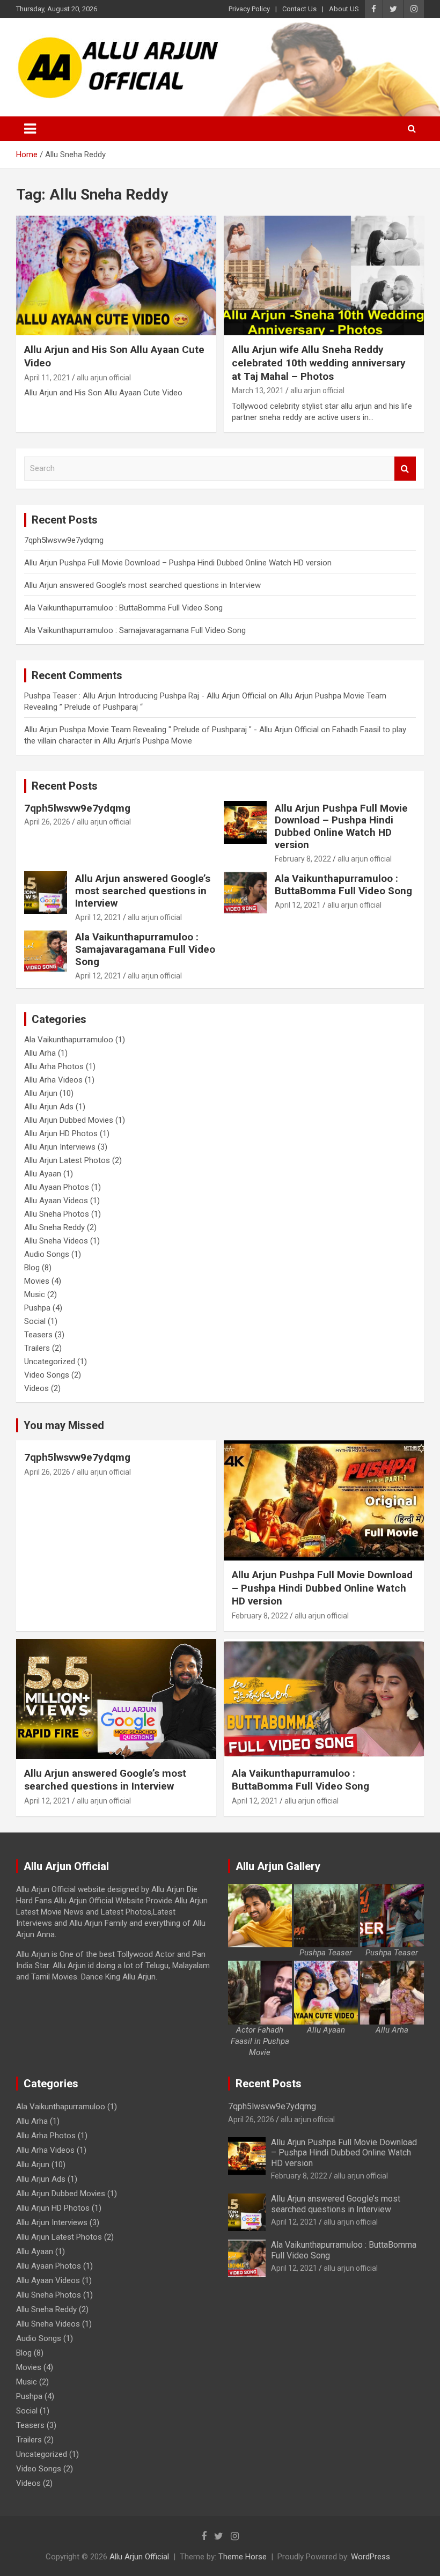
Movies (37, 1281)
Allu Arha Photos (54, 1066)
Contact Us (299, 9)
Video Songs (47, 1375)
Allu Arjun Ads (49, 1107)
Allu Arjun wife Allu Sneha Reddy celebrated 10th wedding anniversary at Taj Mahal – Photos (319, 363)
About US (344, 9)
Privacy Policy (249, 9)
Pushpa (37, 1308)
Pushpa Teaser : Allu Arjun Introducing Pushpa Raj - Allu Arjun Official (145, 696)
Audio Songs (47, 1254)
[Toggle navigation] (30, 129)
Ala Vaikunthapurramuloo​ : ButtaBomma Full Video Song (123, 608)
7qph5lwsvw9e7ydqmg (64, 540)
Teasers (38, 1335)
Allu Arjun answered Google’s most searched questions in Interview (142, 585)
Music (35, 1294)
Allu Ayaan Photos (57, 1187)
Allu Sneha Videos (56, 1241)
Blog (32, 1268)
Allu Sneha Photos (57, 1214)
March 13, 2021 (258, 391)
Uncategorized (50, 1361)
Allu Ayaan (43, 1174)
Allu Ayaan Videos (56, 1201)
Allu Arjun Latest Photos (67, 1160)
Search (405, 469)
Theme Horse (243, 2557)
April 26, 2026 (47, 822)
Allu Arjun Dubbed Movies (69, 1120)
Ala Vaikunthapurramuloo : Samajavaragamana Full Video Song (135, 630)
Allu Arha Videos (53, 1080)
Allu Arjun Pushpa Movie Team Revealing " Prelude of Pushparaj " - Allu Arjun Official (171, 730)
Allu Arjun (41, 1093)
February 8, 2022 (303, 859)
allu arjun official (104, 378)
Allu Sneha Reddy (54, 1227)
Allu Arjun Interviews (60, 1147)
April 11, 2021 (47, 378)
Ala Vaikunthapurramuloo (69, 1040)
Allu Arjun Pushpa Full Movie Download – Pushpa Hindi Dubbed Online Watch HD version (178, 563)
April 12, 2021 (98, 917)
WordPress (371, 2557)
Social (35, 1321)
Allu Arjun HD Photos (61, 1134)
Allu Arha (40, 1053)
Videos (36, 1388)
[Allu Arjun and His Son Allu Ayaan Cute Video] (116, 275)
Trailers (37, 1348)
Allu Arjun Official (139, 2557)
